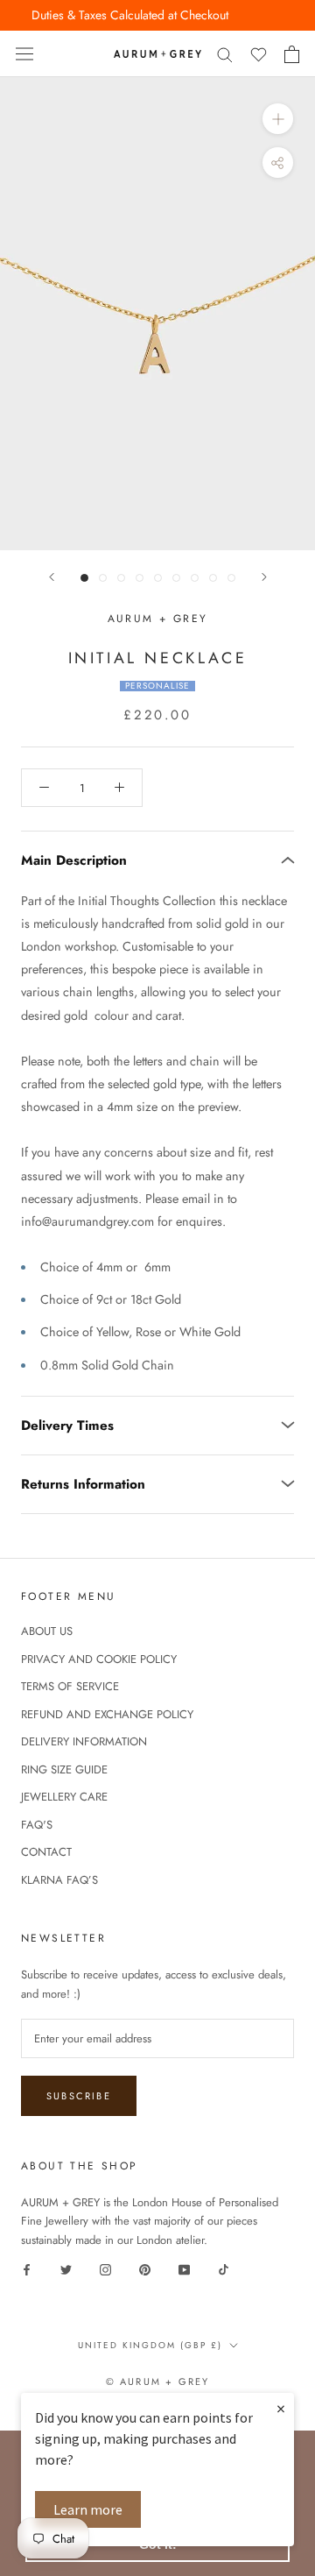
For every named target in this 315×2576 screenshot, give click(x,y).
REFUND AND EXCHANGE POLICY (107, 1714)
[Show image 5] (158, 578)
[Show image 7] (195, 578)
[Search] (225, 54)
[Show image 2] (103, 578)
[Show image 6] (176, 578)
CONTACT (46, 1852)
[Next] (264, 577)
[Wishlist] (259, 54)
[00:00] (157, 314)
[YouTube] (184, 2268)
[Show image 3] (121, 578)
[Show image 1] (84, 578)
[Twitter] (66, 2268)
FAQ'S (37, 1825)
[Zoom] (278, 119)
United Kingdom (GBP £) (150, 2345)
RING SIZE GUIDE (64, 1769)
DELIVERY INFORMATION (84, 1741)
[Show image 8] (213, 578)
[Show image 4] (140, 578)
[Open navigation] (24, 54)
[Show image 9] (231, 578)
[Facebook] (27, 2268)
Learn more (88, 2509)
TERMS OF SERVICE (70, 1686)
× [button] (281, 2408)
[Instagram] (105, 2268)
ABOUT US (47, 1631)
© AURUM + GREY (158, 2381)
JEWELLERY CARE (64, 1797)
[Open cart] (292, 54)
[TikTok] (224, 2268)
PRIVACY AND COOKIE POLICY (99, 1659)
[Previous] (52, 577)
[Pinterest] (145, 2268)
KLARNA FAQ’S (59, 1880)
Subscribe (79, 2096)
